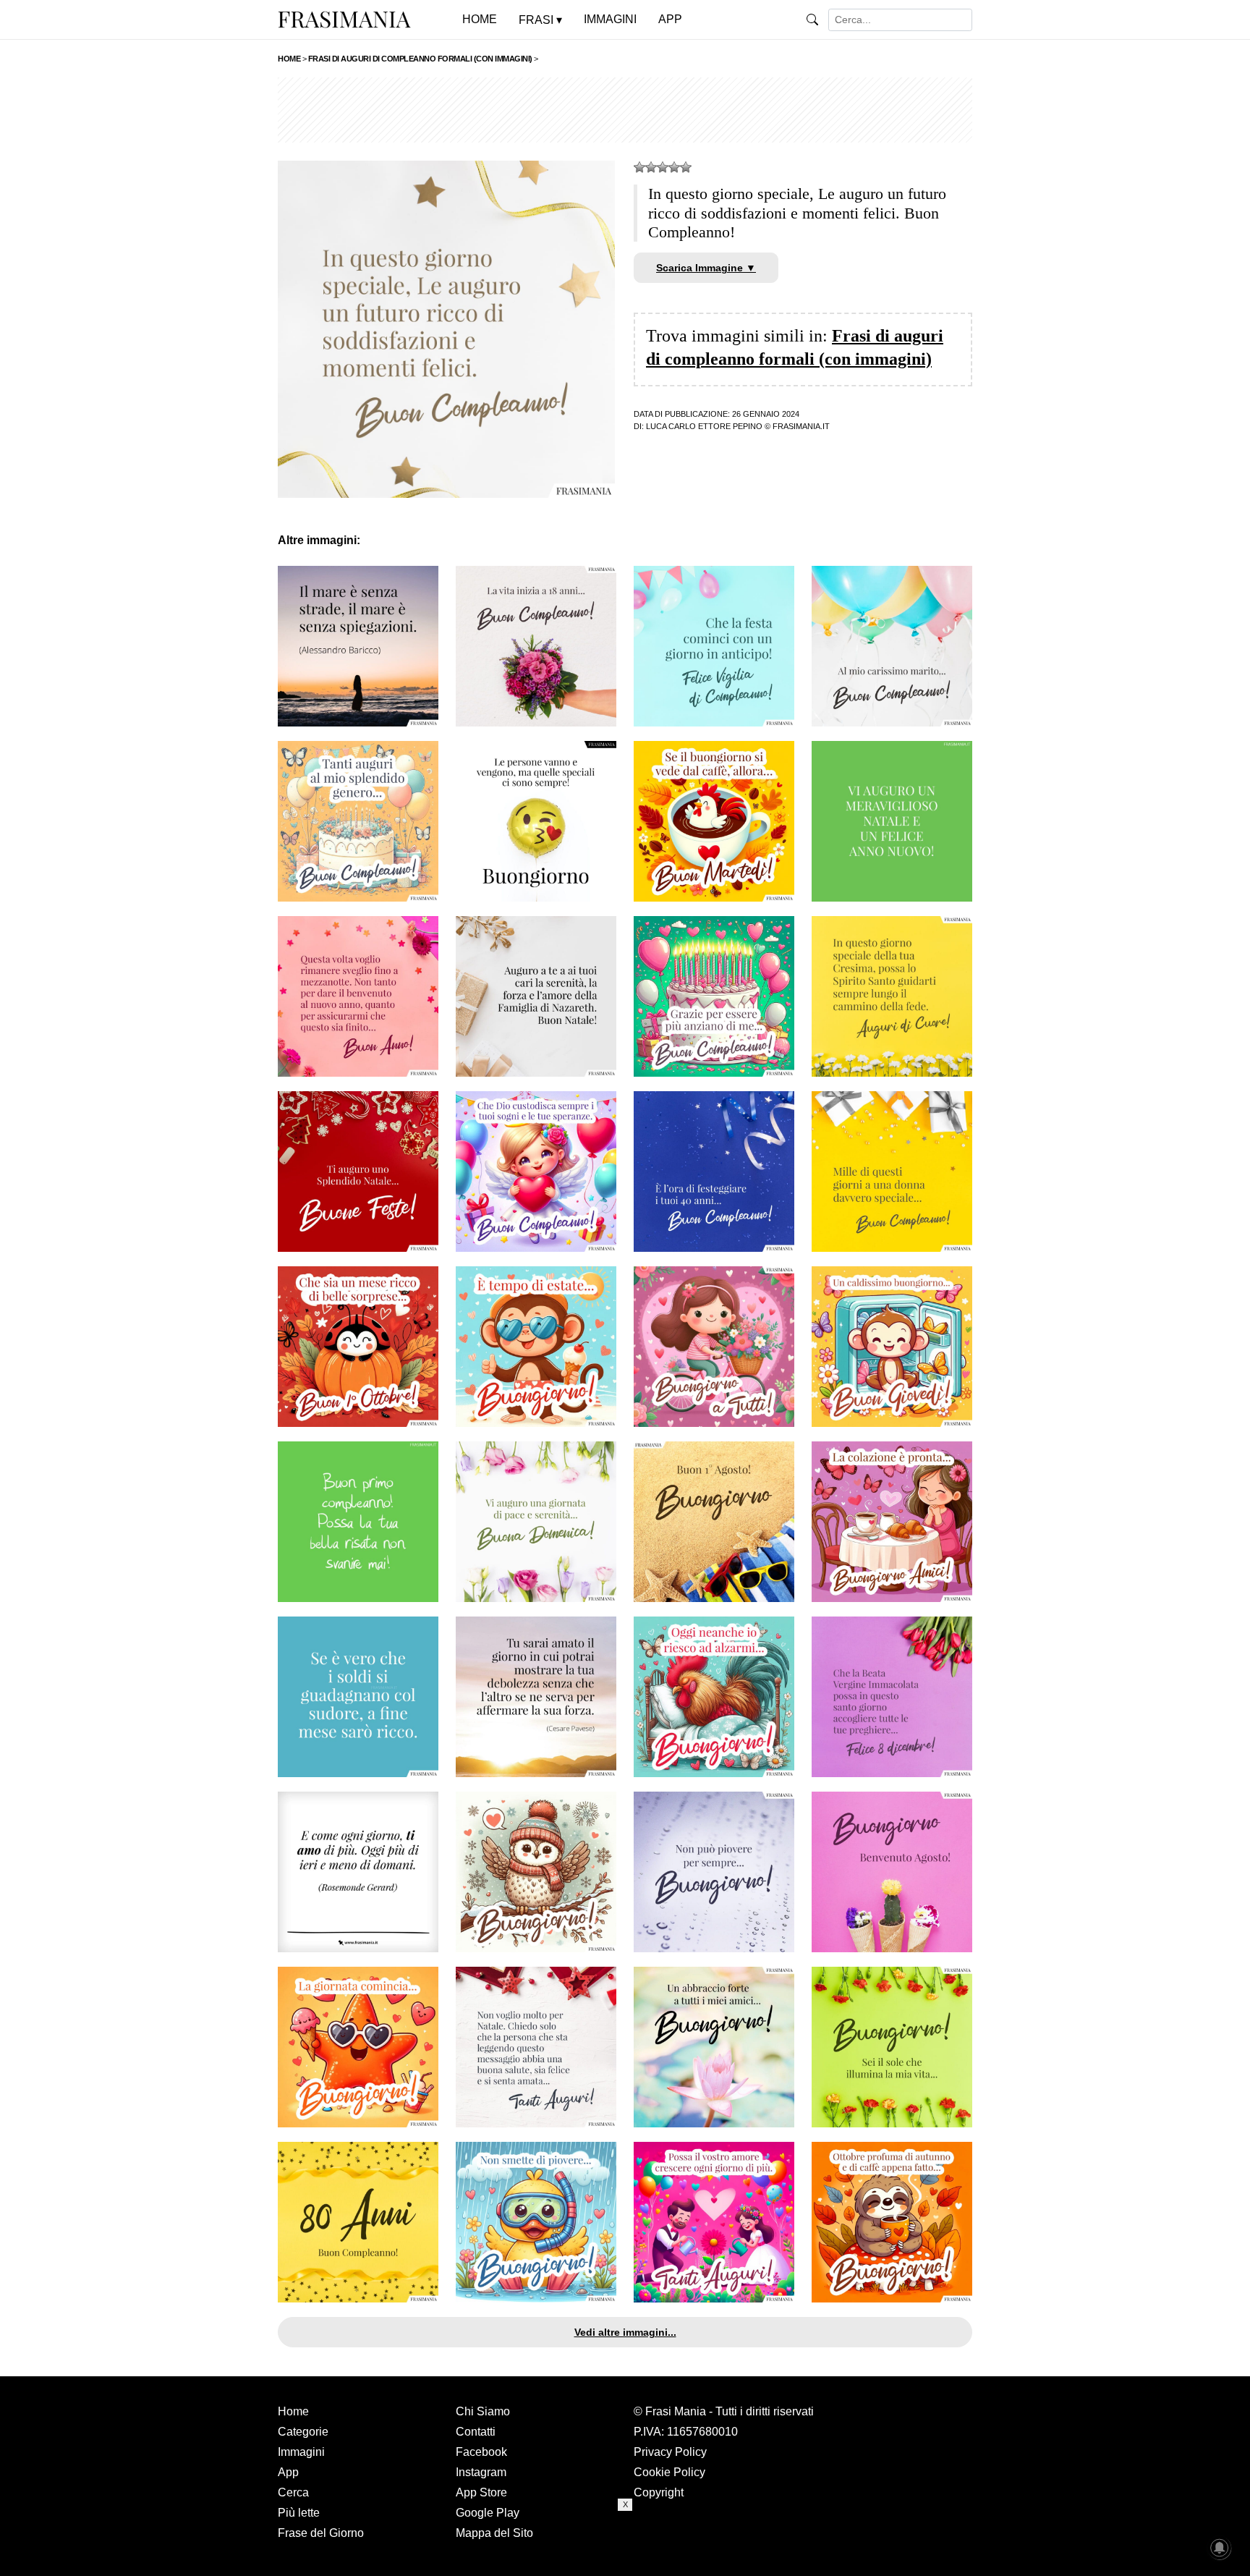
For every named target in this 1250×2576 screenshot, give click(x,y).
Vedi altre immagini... (625, 2332)
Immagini (301, 2452)
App (288, 2472)
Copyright (659, 2492)
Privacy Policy (670, 2452)
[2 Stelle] (651, 167)
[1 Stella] (639, 167)
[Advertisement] (625, 110)
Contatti (476, 2432)
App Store (481, 2492)
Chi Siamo (483, 2411)
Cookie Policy (669, 2472)
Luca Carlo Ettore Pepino (704, 426)
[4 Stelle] (674, 167)
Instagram (481, 2472)
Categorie (303, 2432)
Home (293, 2411)
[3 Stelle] (663, 167)
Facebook (481, 2452)
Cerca (293, 2492)
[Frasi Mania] (344, 19)
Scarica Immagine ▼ (706, 268)
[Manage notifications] (1220, 2548)
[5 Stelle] (686, 167)
